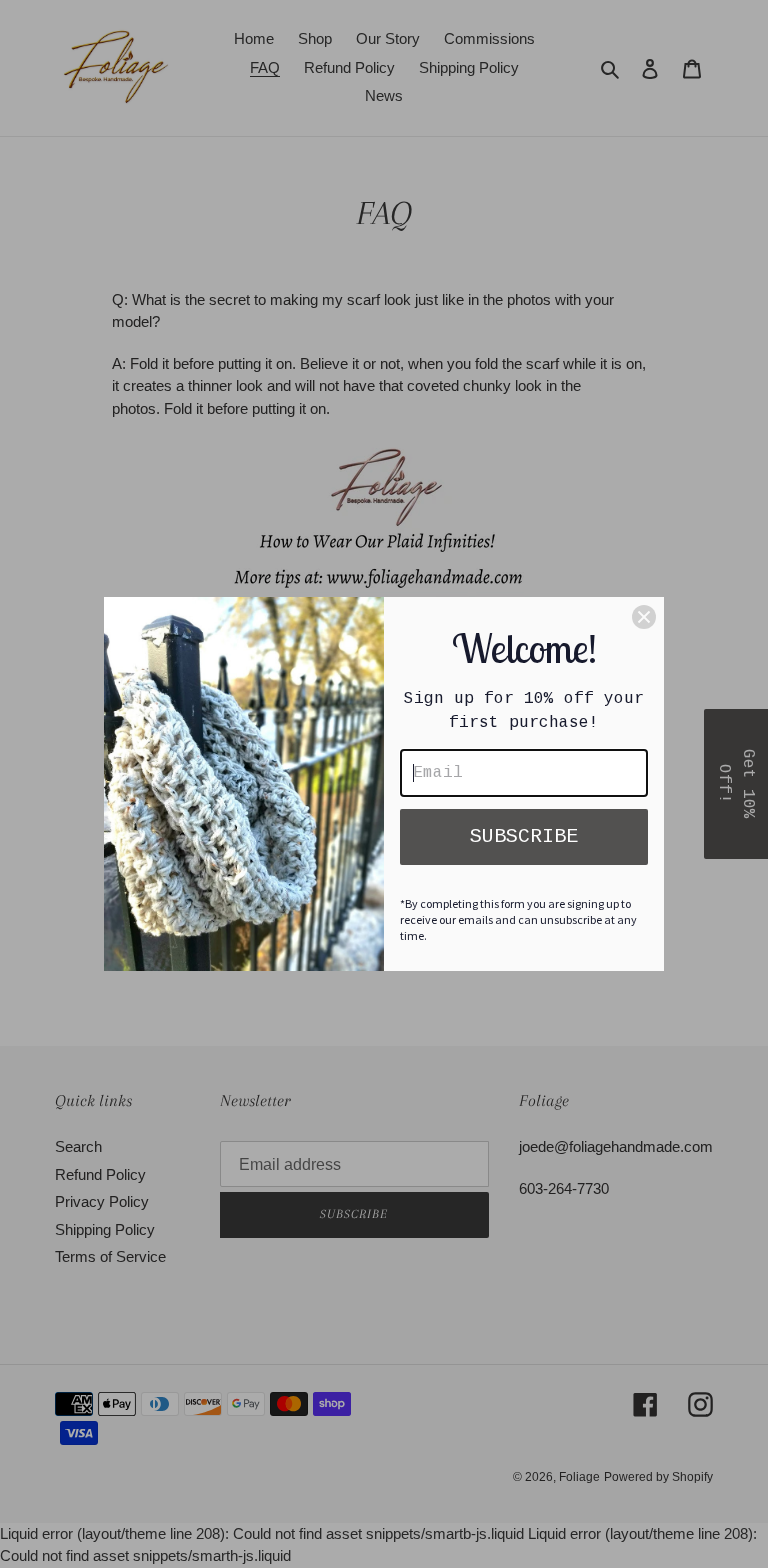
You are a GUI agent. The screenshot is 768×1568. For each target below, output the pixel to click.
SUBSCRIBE (524, 836)
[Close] (644, 617)
